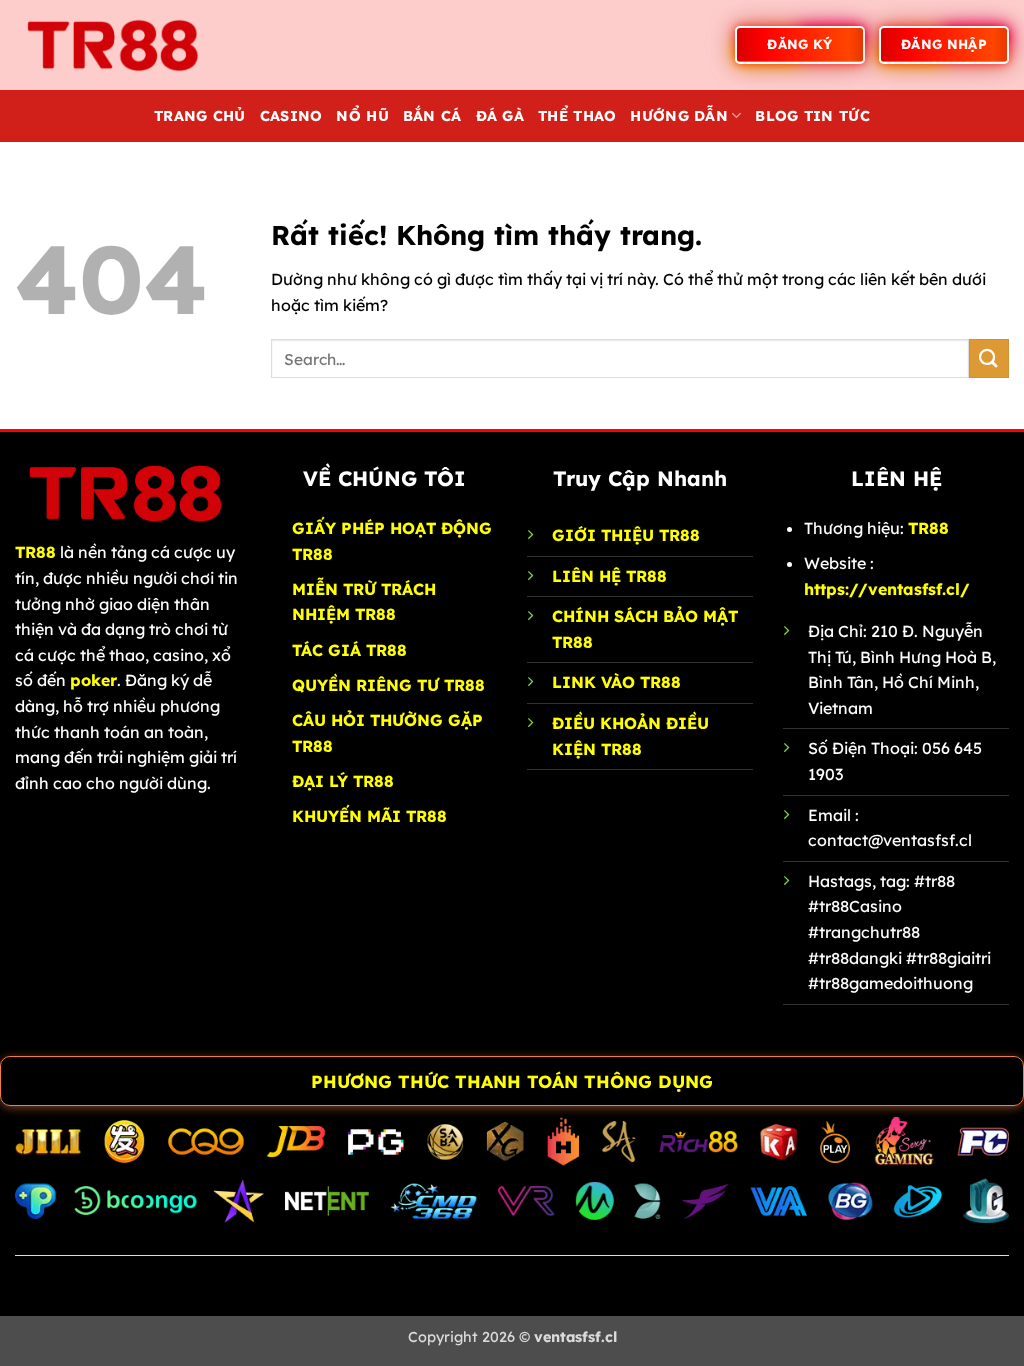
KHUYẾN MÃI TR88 (369, 816)
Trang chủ (200, 116)
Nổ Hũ (362, 116)
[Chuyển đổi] (20, 1083)
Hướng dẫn (679, 116)
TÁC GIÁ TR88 (349, 650)
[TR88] (115, 44)
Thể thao (577, 116)
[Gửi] (989, 358)
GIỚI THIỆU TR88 (626, 535)
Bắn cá (432, 116)
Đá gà (500, 116)
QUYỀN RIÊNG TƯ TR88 (388, 685)
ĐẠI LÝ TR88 (343, 781)
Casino (291, 116)
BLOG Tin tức (812, 116)
